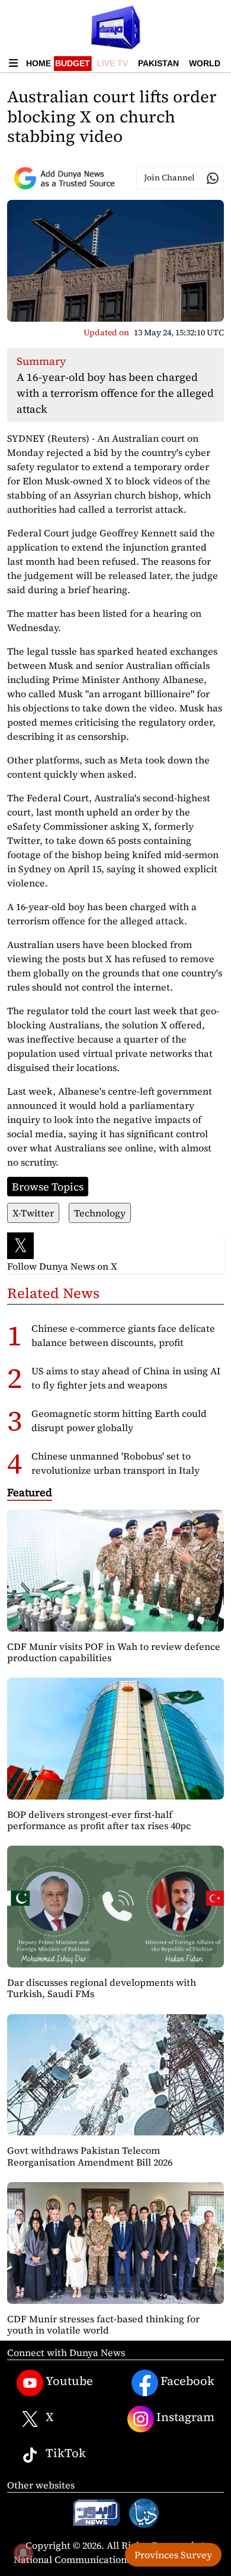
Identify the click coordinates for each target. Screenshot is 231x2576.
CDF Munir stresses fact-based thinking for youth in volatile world (103, 2324)
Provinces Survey (173, 2555)
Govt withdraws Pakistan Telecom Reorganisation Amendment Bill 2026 (90, 2156)
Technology (100, 1213)
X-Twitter (33, 1213)
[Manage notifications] (23, 2553)
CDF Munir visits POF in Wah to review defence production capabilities (114, 1652)
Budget (73, 63)
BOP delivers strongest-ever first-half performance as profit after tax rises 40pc (99, 1820)
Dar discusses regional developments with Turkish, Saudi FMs (102, 1988)
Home (38, 63)
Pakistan (158, 63)
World (205, 63)
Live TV (112, 63)
